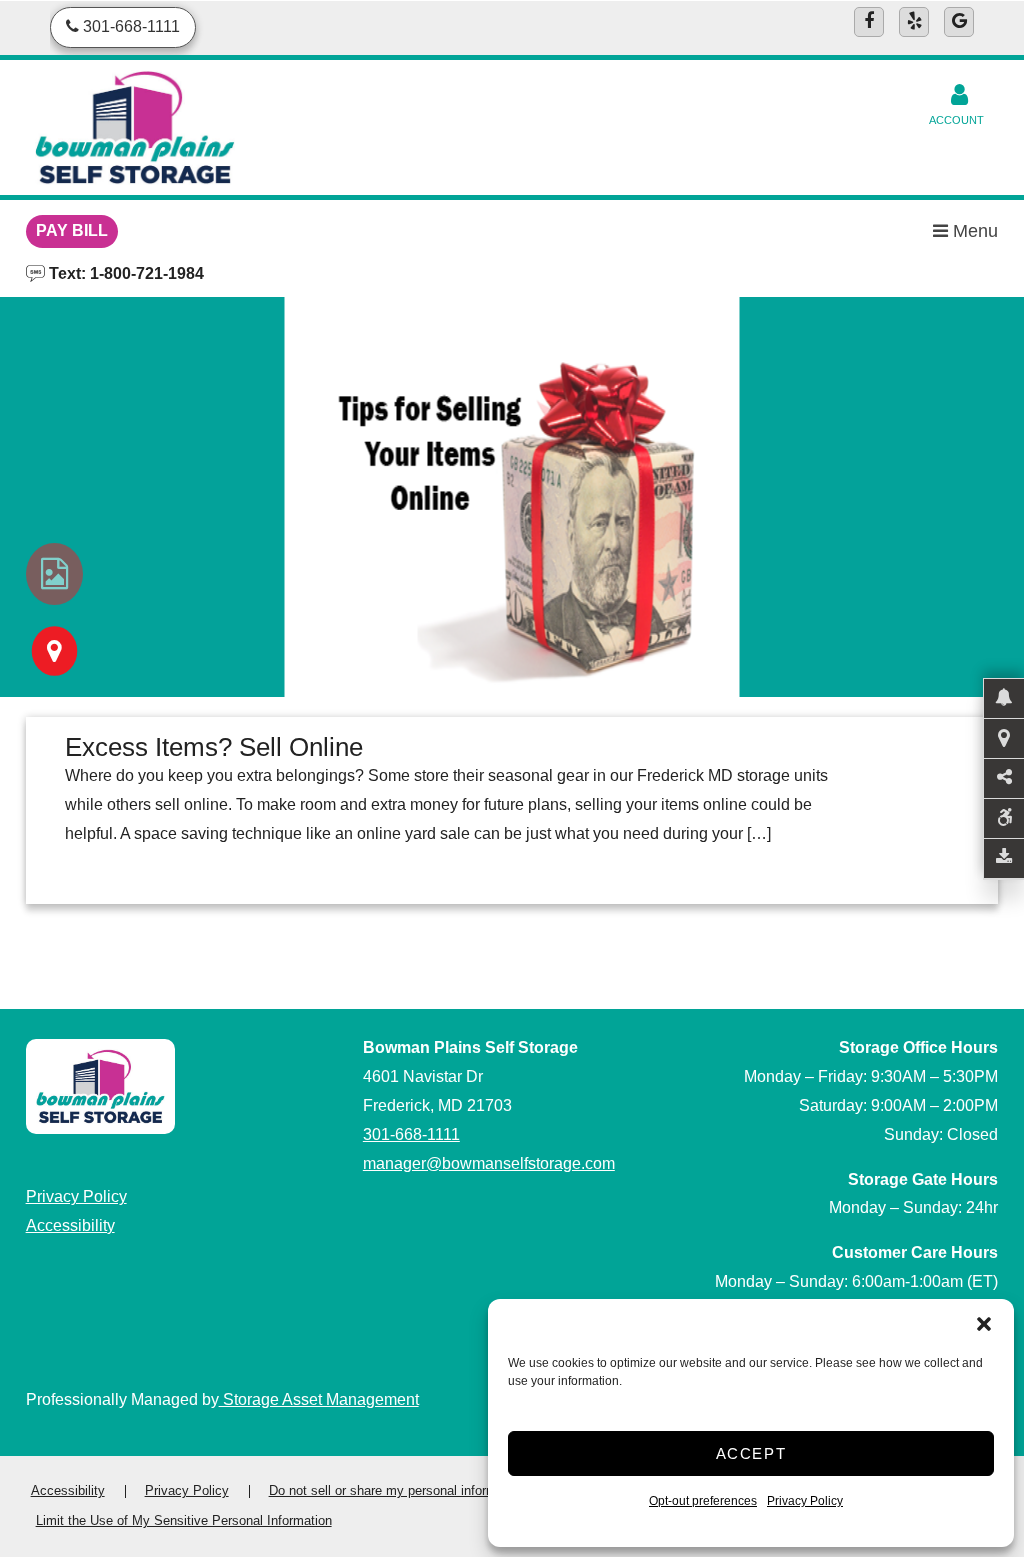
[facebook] (869, 22)
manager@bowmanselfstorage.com (489, 1163)
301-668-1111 (411, 1134)
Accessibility (70, 1225)
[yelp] (914, 22)
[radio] (54, 574)
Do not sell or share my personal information (397, 1490)
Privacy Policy (805, 1501)
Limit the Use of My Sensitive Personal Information (184, 1520)
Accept (751, 1453)
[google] (959, 22)
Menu (973, 231)
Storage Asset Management (319, 1399)
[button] (984, 1324)
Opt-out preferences (703, 1501)
